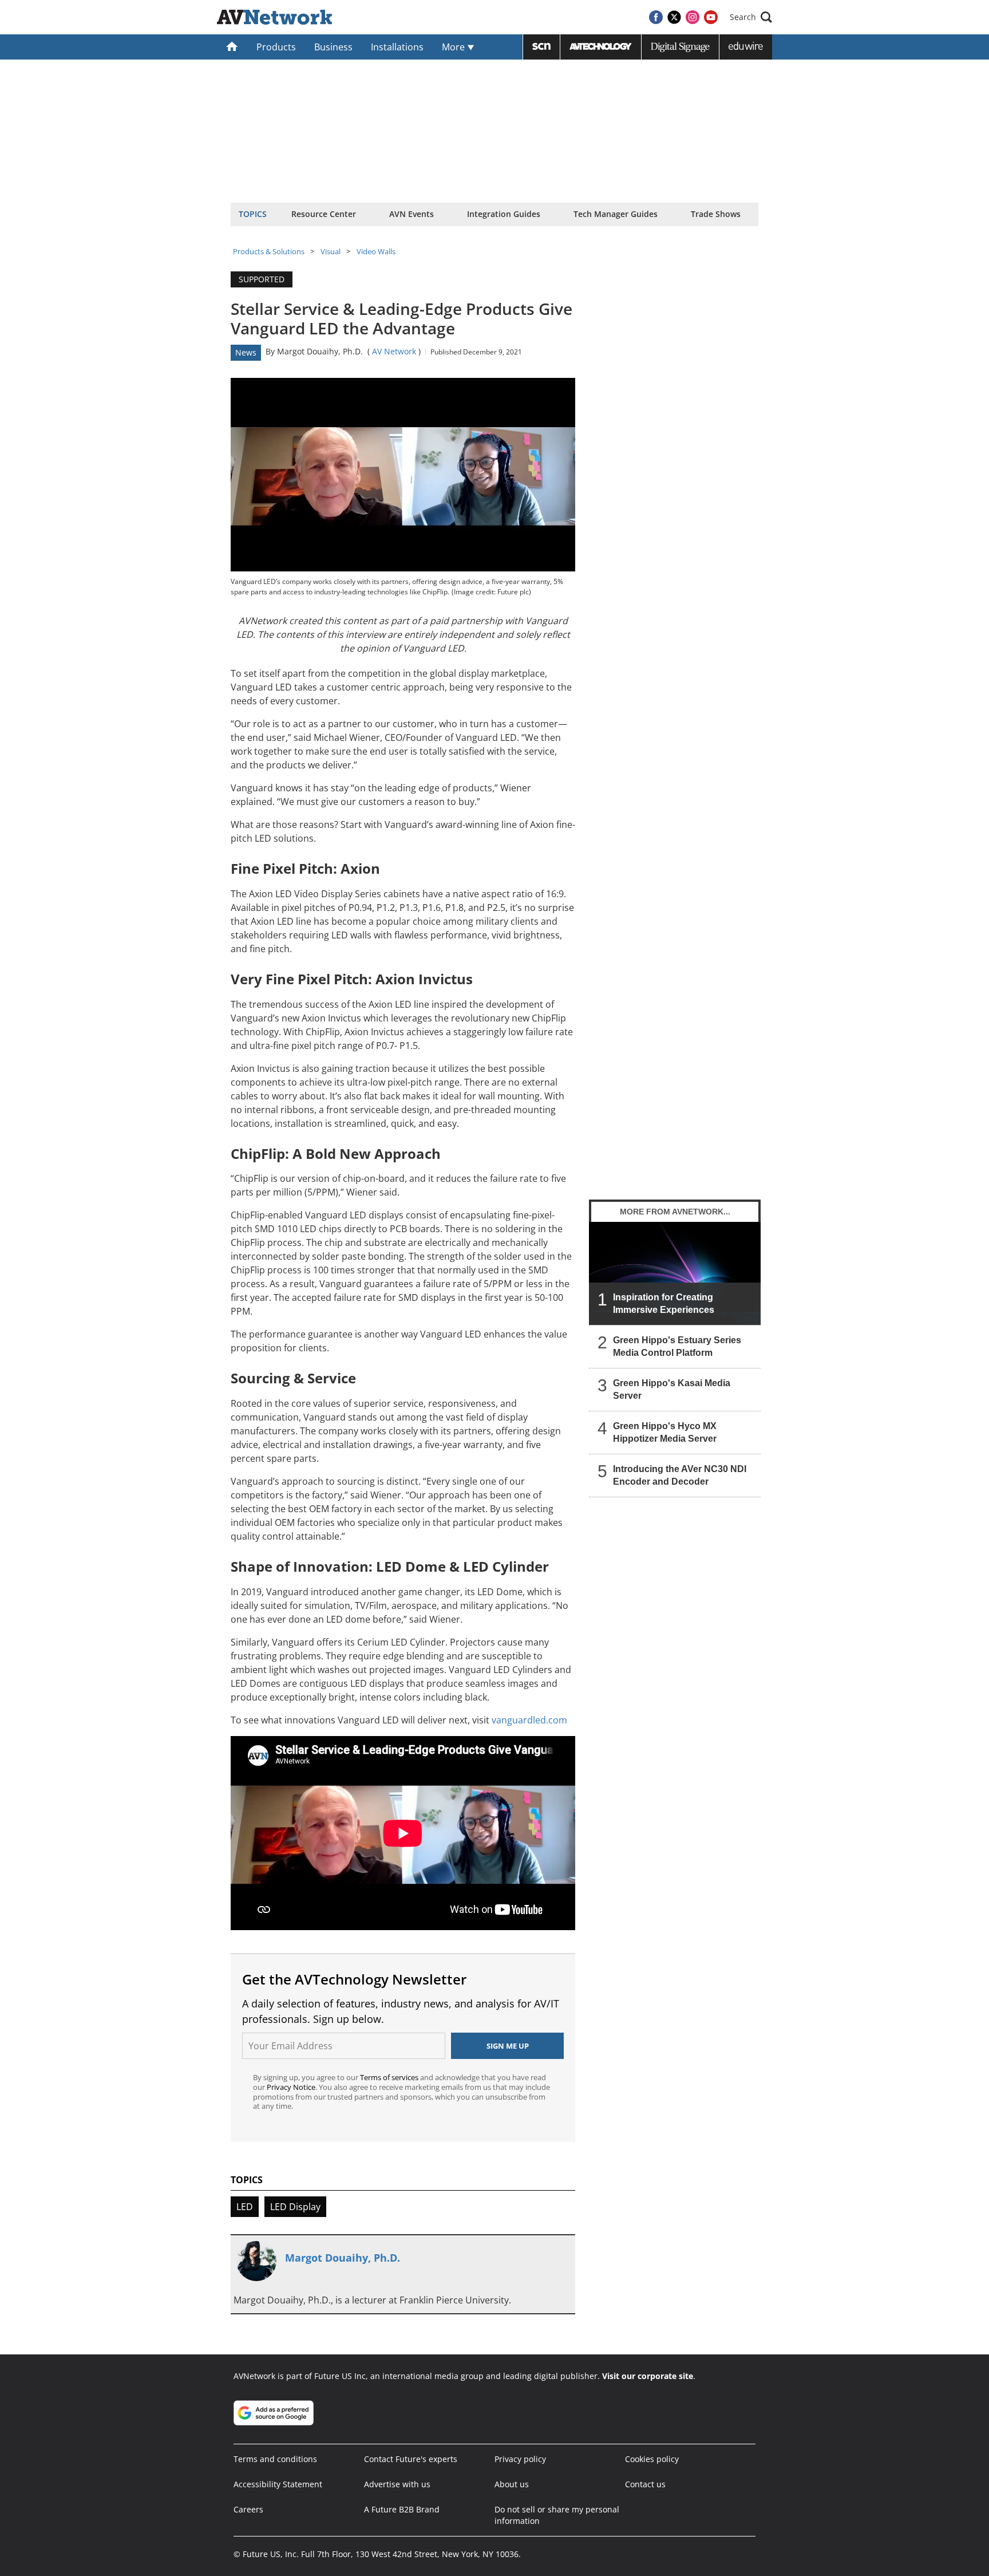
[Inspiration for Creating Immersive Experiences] (675, 1273)
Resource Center (324, 214)
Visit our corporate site (648, 2376)
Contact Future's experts (411, 2459)
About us (512, 2484)
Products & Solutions (269, 251)
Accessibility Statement (278, 2484)
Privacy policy (520, 2459)
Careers (248, 2509)
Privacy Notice (291, 2087)
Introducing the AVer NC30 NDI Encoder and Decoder (680, 1475)
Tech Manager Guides (616, 214)
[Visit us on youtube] (711, 17)
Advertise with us (397, 2484)
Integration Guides (504, 214)
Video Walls (376, 251)
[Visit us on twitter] (674, 17)
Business (333, 47)
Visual (331, 251)
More (454, 47)
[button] (751, 17)
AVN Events (412, 214)
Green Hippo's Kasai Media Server (672, 1389)
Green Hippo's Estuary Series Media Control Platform (677, 1346)
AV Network (394, 351)
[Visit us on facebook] (656, 17)
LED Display (295, 2207)
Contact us (645, 2484)
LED (245, 2207)
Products (276, 47)
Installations (397, 47)
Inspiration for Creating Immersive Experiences (664, 1303)
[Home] (232, 47)
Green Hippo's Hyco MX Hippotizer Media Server (665, 1432)
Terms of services (390, 2077)
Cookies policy (652, 2459)
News (246, 352)
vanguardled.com (529, 1720)
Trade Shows (716, 214)
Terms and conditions (275, 2459)
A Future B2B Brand (402, 2509)
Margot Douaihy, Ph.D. (320, 351)
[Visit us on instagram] (693, 17)
